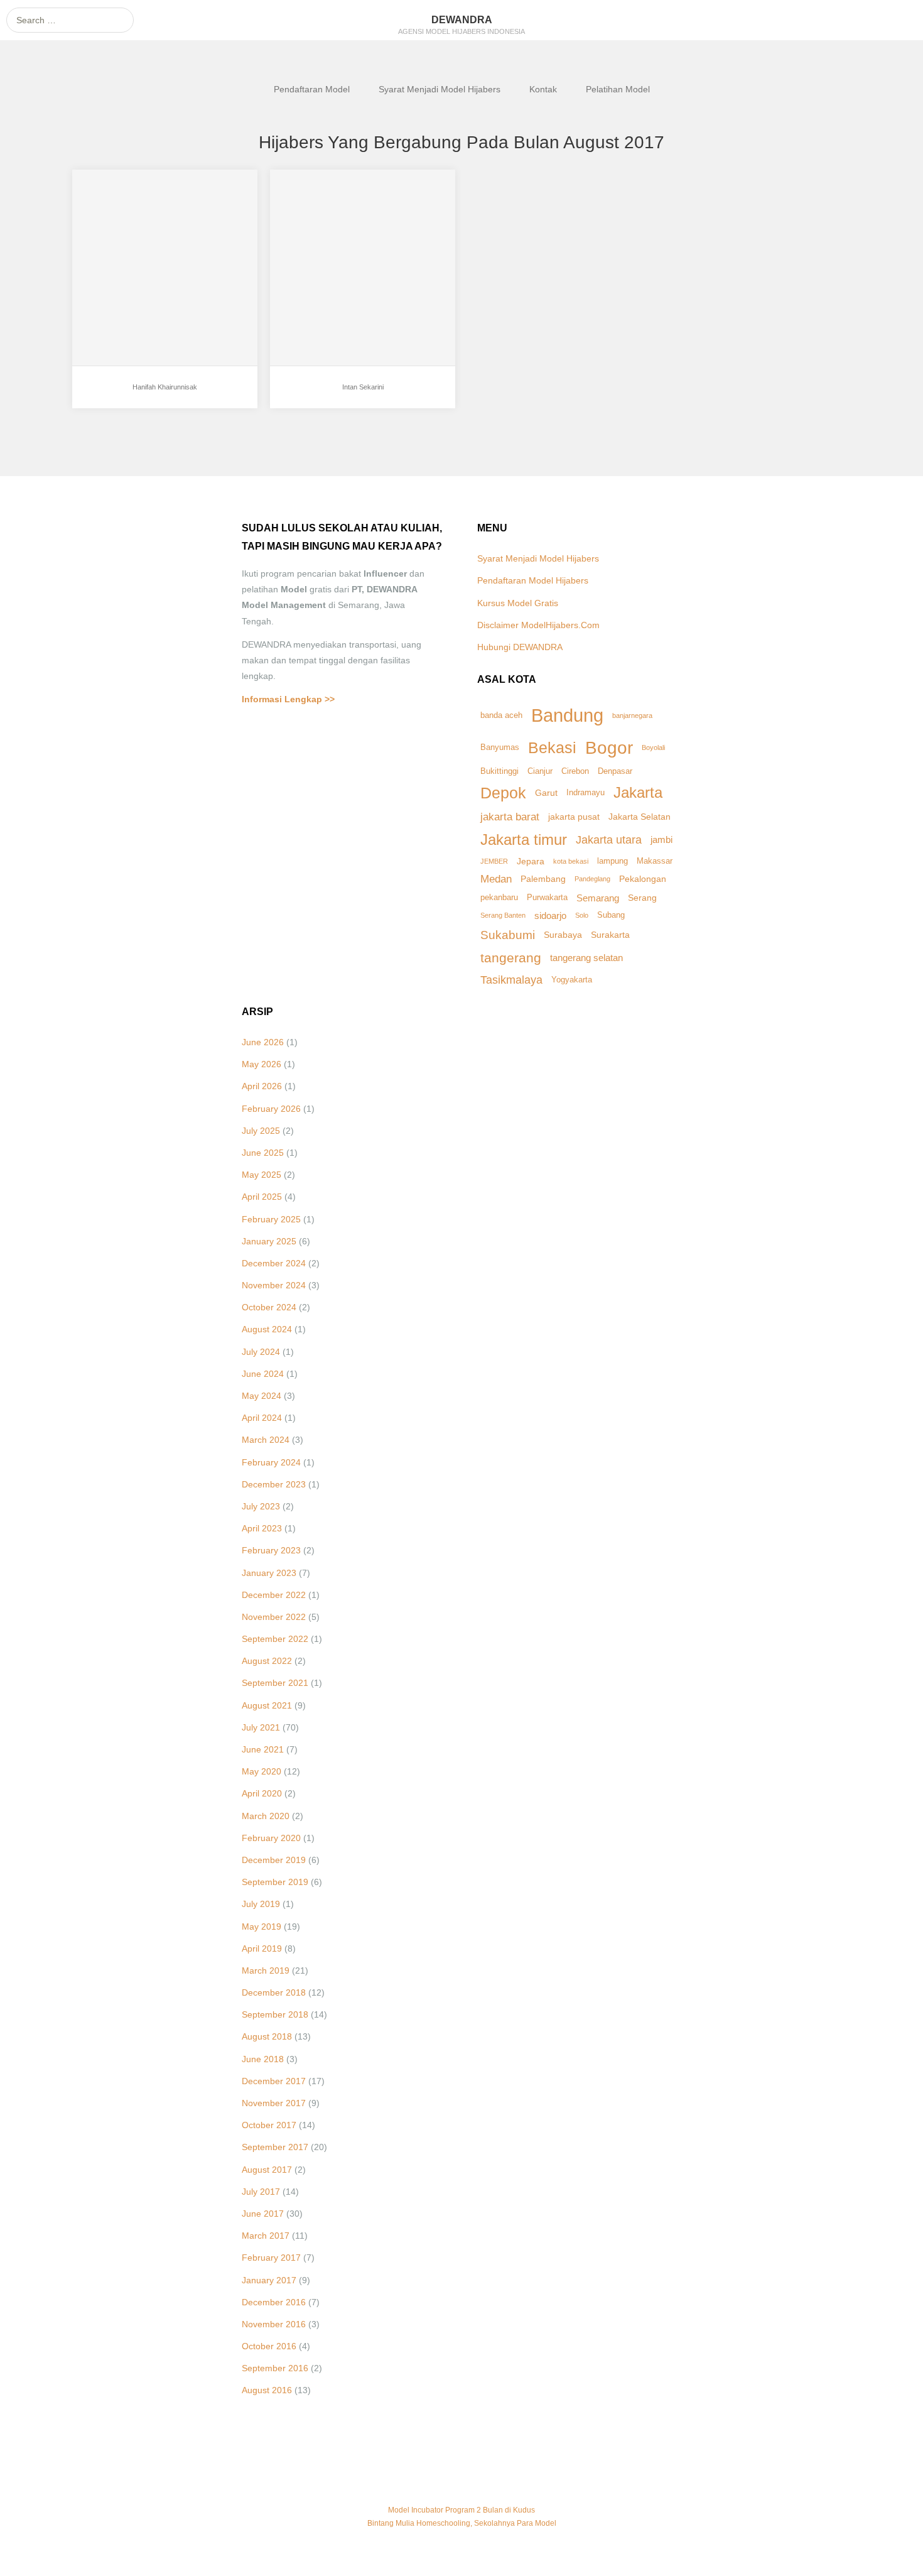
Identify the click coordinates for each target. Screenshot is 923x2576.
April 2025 (262, 1197)
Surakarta (610, 935)
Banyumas (500, 747)
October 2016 (269, 2346)
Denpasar (615, 771)
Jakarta (638, 792)
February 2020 (271, 1838)
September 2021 (275, 1683)
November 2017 (274, 2103)
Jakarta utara (609, 840)
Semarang (598, 898)
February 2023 (271, 1550)
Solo (582, 915)
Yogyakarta (572, 980)
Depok (503, 793)
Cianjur (540, 771)
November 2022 (274, 1617)
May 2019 (262, 1927)
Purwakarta (547, 898)
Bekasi (552, 747)
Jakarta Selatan (640, 817)
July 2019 (261, 1904)
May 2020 (262, 1771)
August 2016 (267, 2390)
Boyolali (653, 747)
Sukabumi (508, 935)
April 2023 (262, 1528)
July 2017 (261, 2192)
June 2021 (263, 1749)
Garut (546, 793)
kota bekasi (571, 861)
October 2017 (269, 2125)
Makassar (655, 861)
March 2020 (266, 1816)
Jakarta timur (524, 840)
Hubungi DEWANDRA (520, 647)
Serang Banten (503, 915)
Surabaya (563, 935)
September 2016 (275, 2368)
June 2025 (263, 1153)
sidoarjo (550, 916)
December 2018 (274, 1992)
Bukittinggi (499, 771)
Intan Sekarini (323, 353)
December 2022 (274, 1595)
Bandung (567, 715)
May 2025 (262, 1175)
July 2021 (261, 1727)
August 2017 (267, 2170)
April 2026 (262, 1086)
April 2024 (262, 1418)
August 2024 (267, 1329)
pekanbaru (499, 898)
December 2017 (274, 2081)
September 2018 (275, 2014)
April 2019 (262, 1948)
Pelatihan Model (618, 89)
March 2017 (266, 2236)
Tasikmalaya (511, 980)
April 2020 (262, 1793)
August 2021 (267, 1705)
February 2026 (271, 1109)
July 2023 (261, 1506)
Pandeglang (592, 879)
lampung (613, 861)
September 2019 (275, 1882)
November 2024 (274, 1285)
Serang (642, 898)
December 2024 (274, 1263)
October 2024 (269, 1307)
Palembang (543, 879)
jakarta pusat (574, 817)
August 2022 (267, 1661)
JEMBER (494, 861)
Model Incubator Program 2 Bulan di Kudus (462, 2510)
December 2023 (274, 1484)
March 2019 (266, 1970)
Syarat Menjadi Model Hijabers (440, 89)
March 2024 (266, 1440)
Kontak (543, 89)
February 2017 (271, 2258)
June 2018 (263, 2059)
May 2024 (262, 1396)
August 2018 (267, 2036)
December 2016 (274, 2302)
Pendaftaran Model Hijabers (533, 580)
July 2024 (261, 1352)
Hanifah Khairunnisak (165, 387)
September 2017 (275, 2147)
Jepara (531, 861)
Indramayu (586, 793)
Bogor (609, 748)
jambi (661, 840)
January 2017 (269, 2280)
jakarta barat (510, 817)
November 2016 (274, 2324)
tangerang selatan (586, 958)
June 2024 (263, 1374)
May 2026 (262, 1064)
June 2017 (263, 2214)
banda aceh (501, 715)
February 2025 (271, 1219)
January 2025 (269, 1241)
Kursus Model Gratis (518, 603)
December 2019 (274, 1860)
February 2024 (271, 1462)
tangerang (511, 958)
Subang (611, 915)
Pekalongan (643, 879)
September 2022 (275, 1639)
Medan (496, 879)
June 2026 (263, 1042)
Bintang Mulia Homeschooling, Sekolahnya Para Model (462, 2523)
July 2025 (261, 1131)
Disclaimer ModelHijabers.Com (538, 625)
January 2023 (269, 1573)
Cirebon (575, 771)
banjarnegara (632, 715)
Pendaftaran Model (312, 89)
